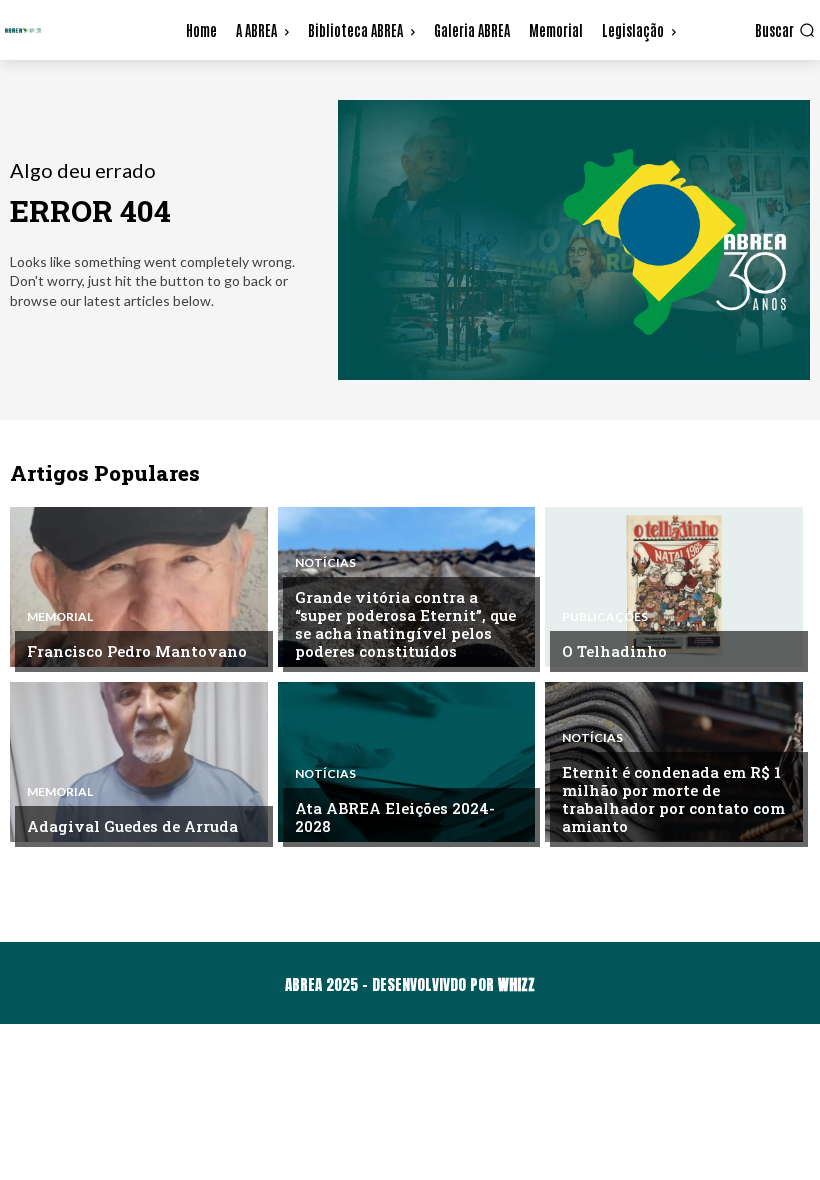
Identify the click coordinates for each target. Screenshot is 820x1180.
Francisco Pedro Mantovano (137, 651)
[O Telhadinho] (674, 587)
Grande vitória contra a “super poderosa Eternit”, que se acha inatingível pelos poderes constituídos (405, 624)
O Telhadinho (614, 651)
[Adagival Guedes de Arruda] (139, 762)
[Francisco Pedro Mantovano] (139, 587)
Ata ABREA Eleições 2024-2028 (395, 817)
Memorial (60, 617)
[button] (785, 30)
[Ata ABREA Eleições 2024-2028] (407, 762)
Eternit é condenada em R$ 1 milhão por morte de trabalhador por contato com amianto (673, 799)
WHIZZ (516, 984)
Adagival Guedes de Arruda (132, 826)
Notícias (325, 563)
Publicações (605, 617)
